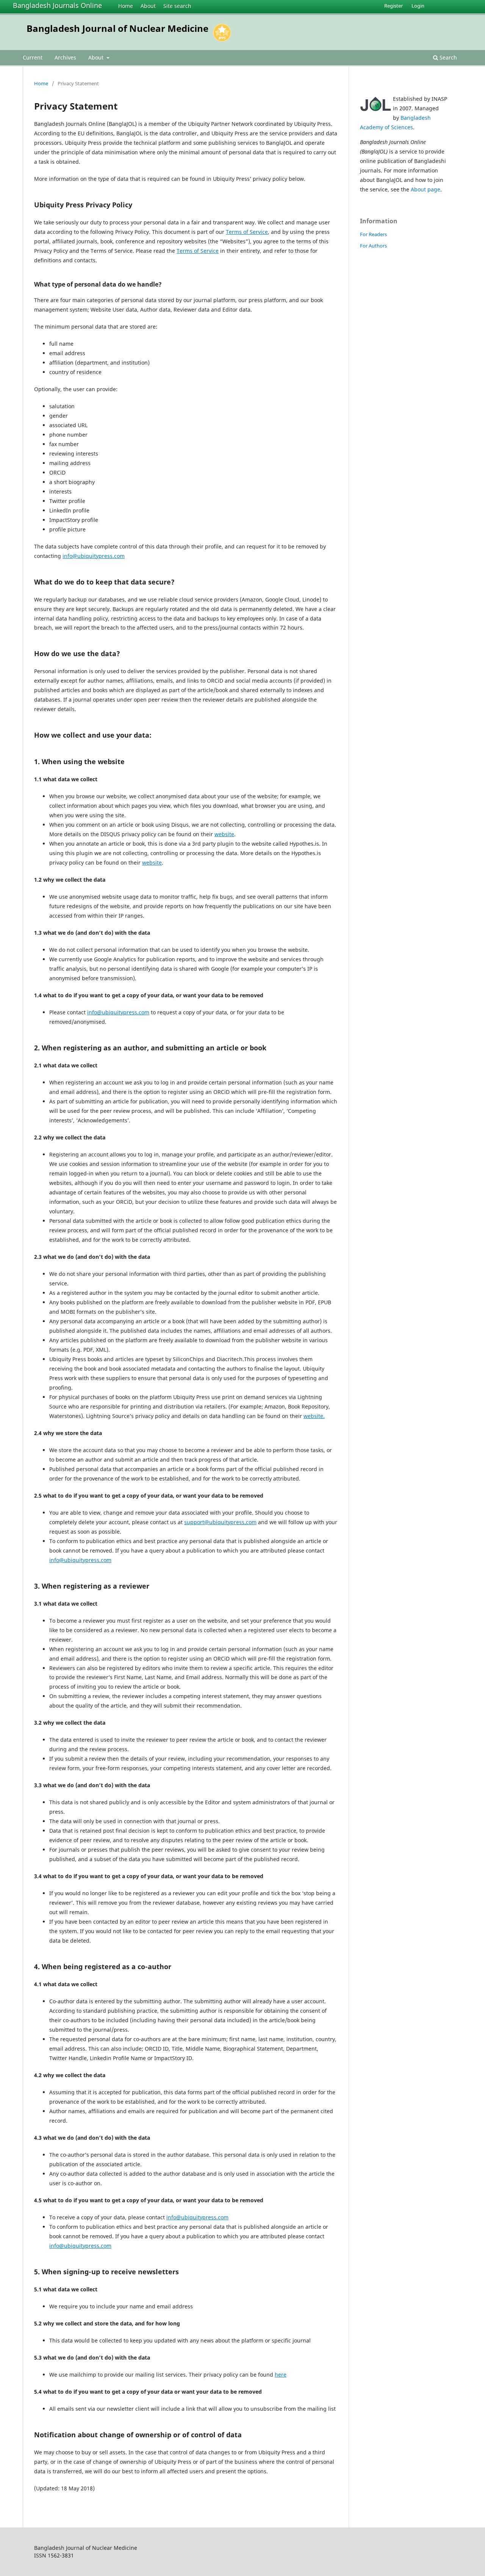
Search (447, 57)
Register (393, 6)
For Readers (373, 234)
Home (126, 6)
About (148, 6)
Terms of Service (247, 232)
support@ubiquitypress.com (220, 1522)
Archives (65, 57)
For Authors (373, 246)
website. (314, 1416)
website (224, 834)
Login (418, 6)
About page (426, 189)
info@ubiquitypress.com (94, 556)
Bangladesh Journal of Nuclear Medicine (117, 28)
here (281, 2375)
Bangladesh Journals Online (57, 5)
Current (33, 57)
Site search (177, 6)
